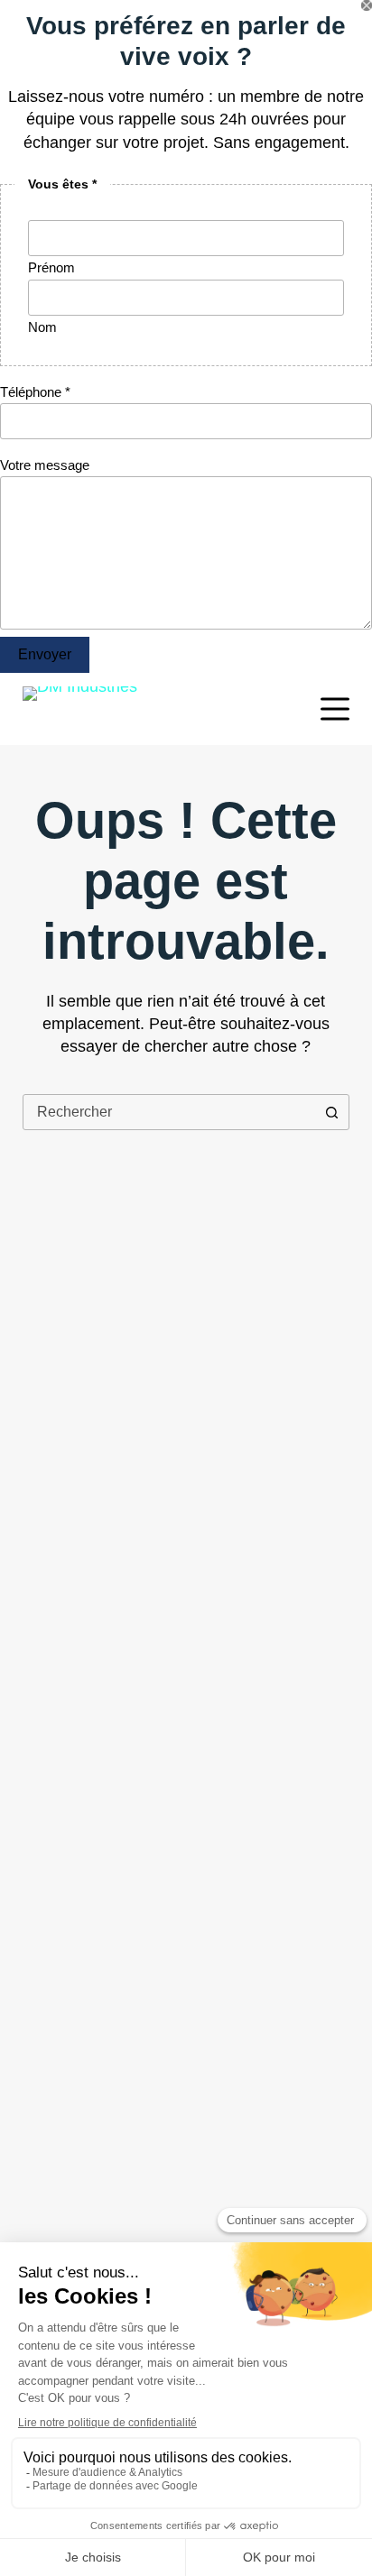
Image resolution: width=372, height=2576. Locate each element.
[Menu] (335, 709)
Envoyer (45, 654)
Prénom (51, 267)
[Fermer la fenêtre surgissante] (367, 5)
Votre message (45, 465)
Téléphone (35, 392)
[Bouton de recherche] (331, 1112)
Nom (42, 327)
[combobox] (169, 1112)
